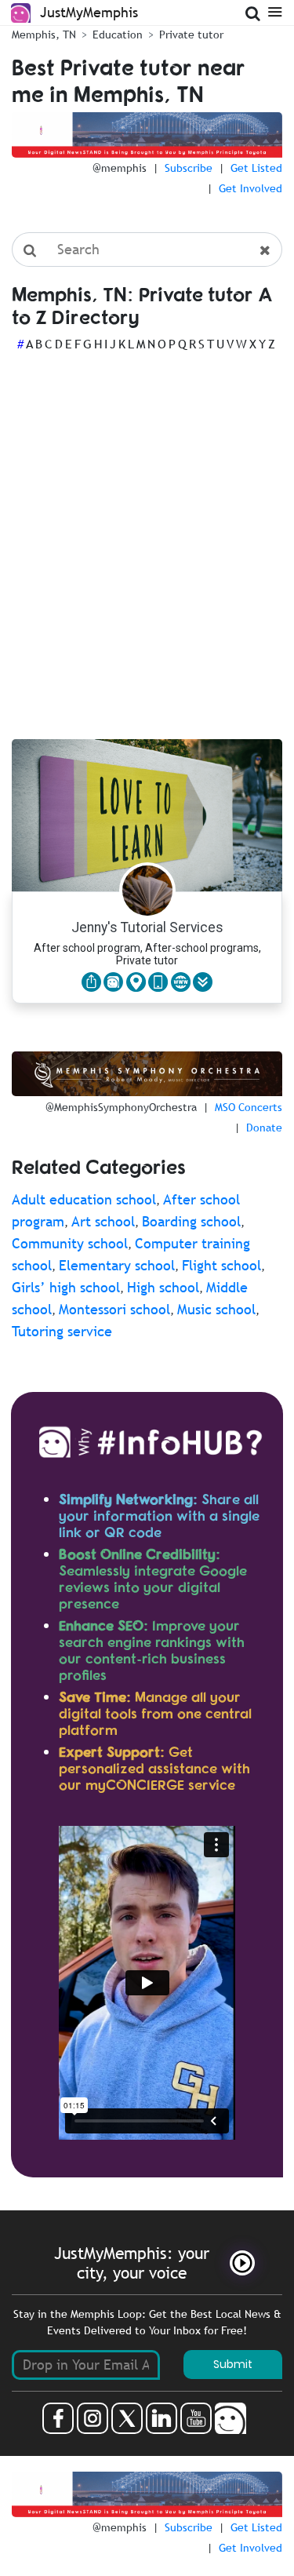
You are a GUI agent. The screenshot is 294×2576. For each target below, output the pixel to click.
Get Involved (250, 188)
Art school (103, 1221)
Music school (216, 1309)
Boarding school (191, 1221)
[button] (203, 982)
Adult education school (84, 1199)
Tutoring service (62, 1331)
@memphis (120, 168)
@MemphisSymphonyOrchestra (121, 1107)
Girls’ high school (66, 1287)
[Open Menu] (275, 11)
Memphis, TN (44, 35)
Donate (264, 1128)
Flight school (221, 1265)
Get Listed (256, 168)
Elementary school (117, 1265)
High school (163, 1287)
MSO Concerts (249, 1107)
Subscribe (189, 168)
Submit (233, 2364)
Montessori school (114, 1309)
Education (118, 35)
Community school (70, 1243)
